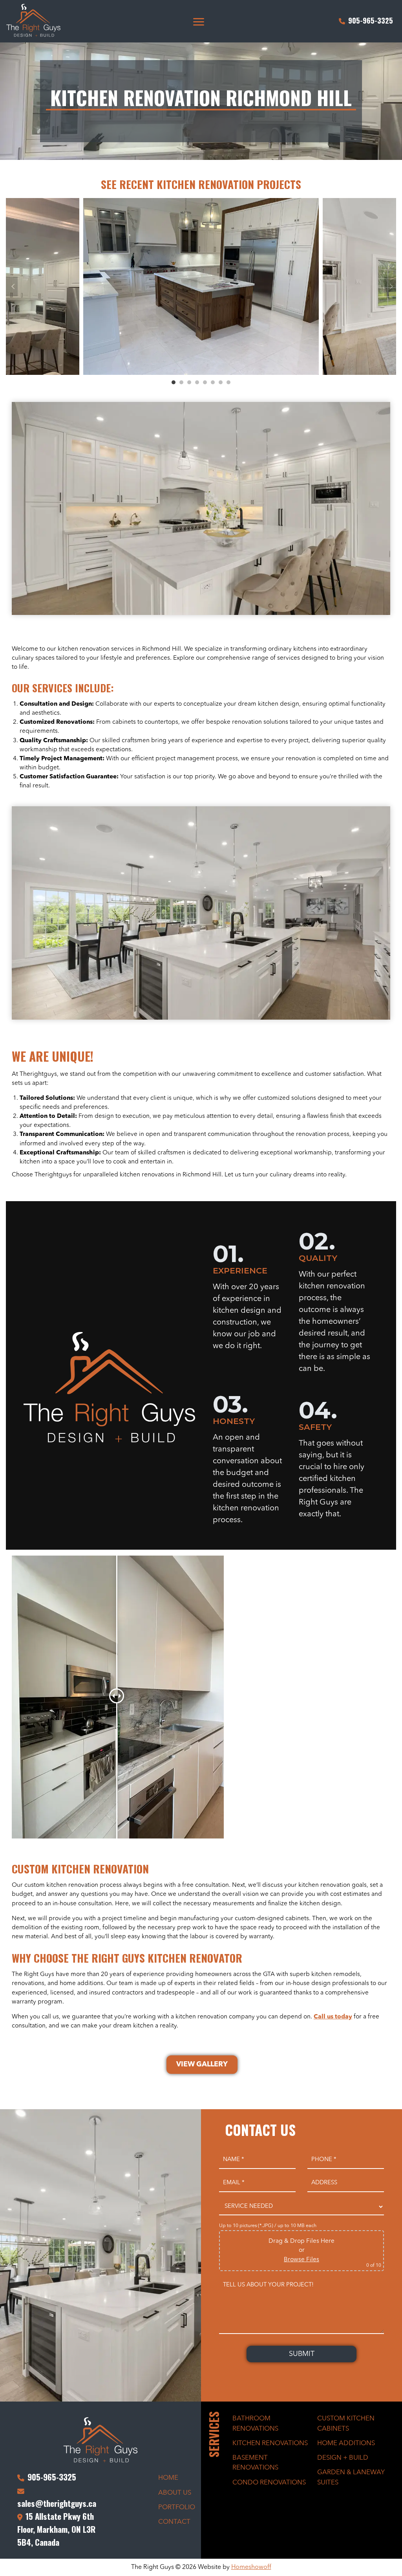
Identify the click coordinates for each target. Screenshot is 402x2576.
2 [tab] (181, 382)
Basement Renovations (255, 2463)
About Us (175, 2493)
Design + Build (343, 2458)
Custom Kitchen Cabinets (346, 2424)
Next (390, 286)
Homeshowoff (251, 2567)
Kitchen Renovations (270, 2443)
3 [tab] (189, 382)
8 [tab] (228, 382)
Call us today (333, 2017)
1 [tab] (174, 382)
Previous (12, 286)
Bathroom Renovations (255, 2424)
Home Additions (346, 2443)
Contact (174, 2522)
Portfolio (177, 2507)
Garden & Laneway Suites (351, 2477)
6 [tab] (213, 382)
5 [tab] (205, 382)
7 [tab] (221, 382)
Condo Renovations (269, 2483)
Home (168, 2478)
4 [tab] (197, 382)
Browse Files (301, 2260)
